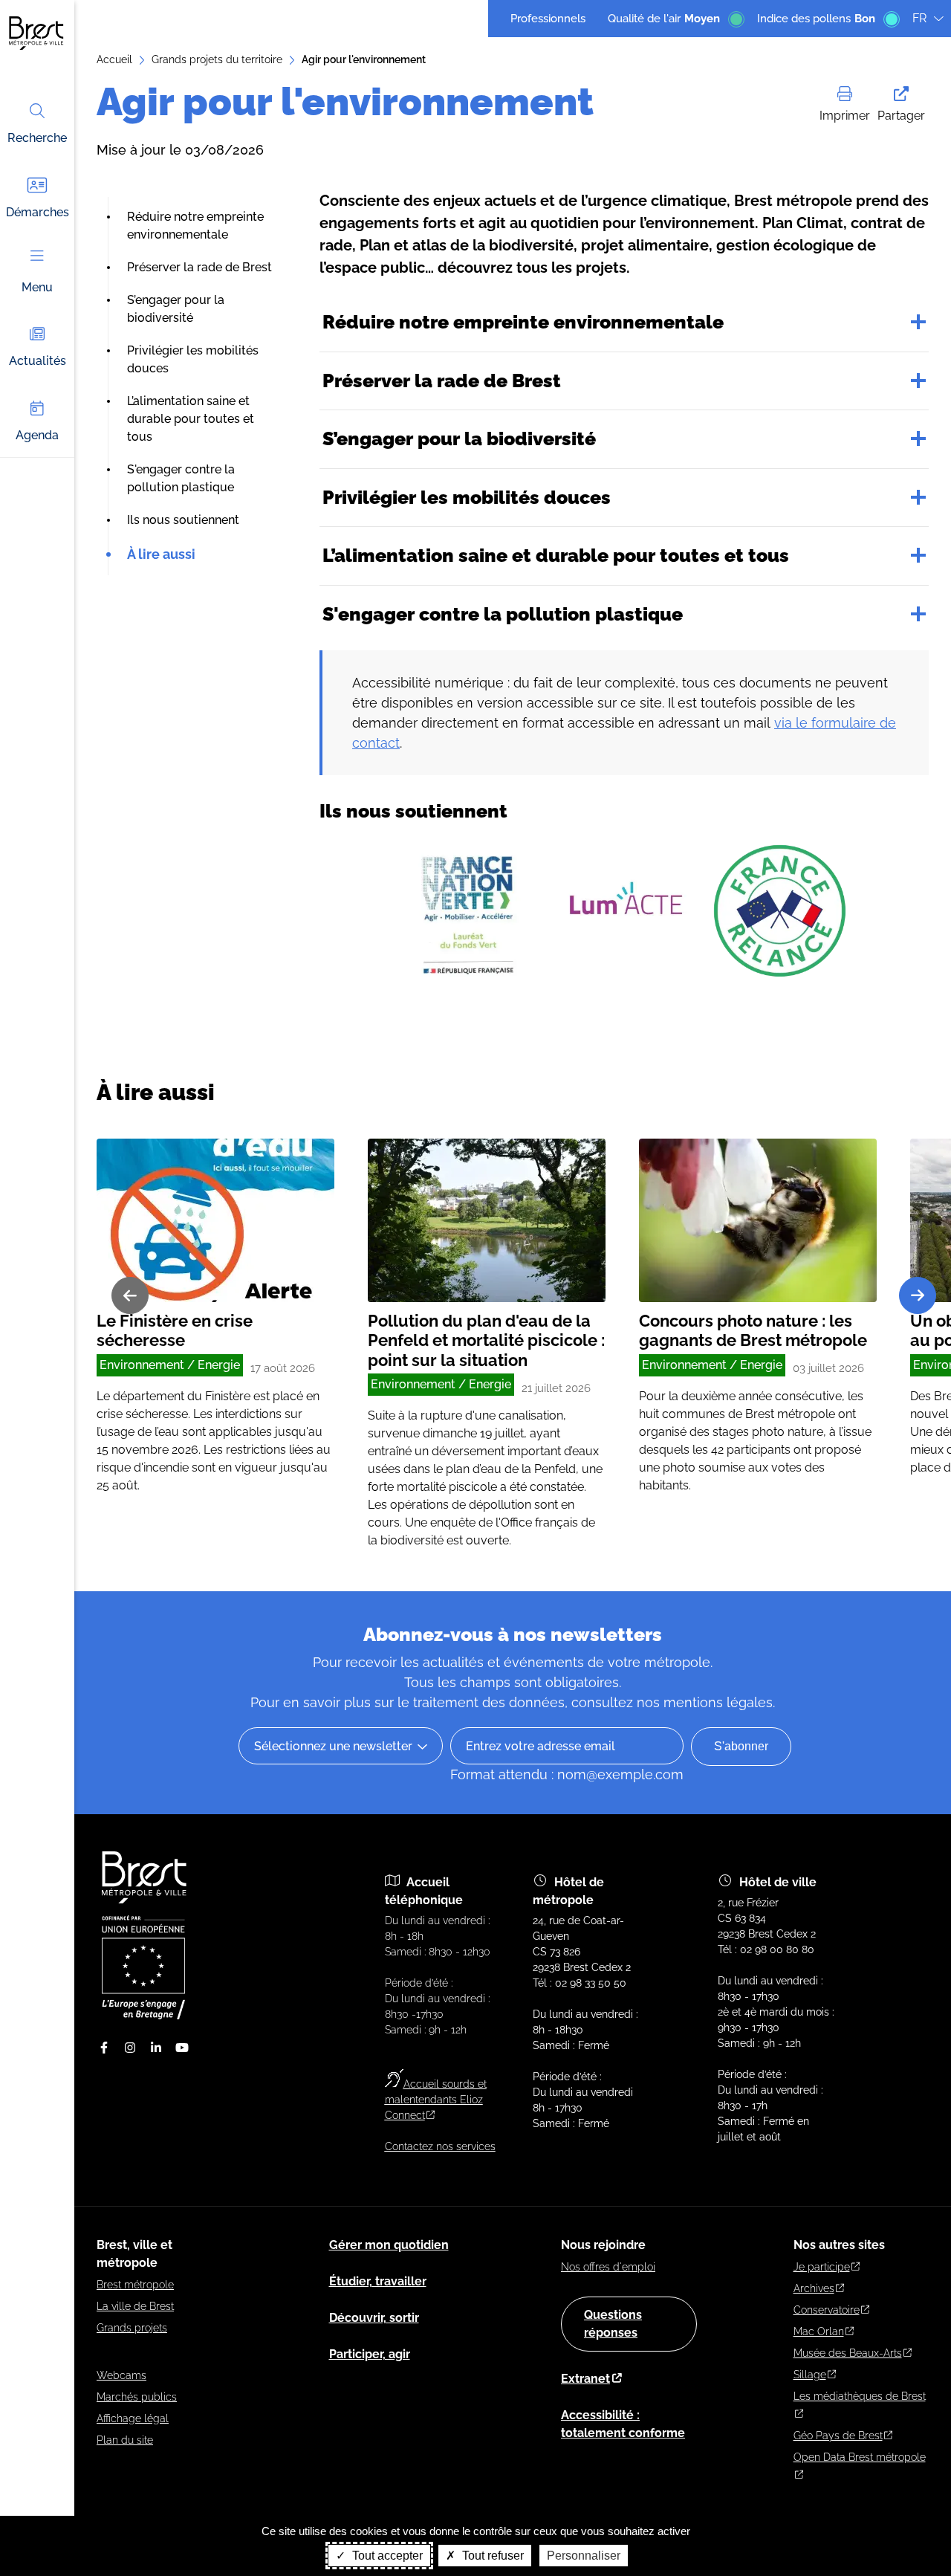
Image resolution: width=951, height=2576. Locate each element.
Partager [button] (901, 116)
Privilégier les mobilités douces (467, 497)
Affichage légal (133, 2418)
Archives (814, 2288)
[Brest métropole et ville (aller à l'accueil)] (146, 1900)
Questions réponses (613, 2324)
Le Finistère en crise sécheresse (175, 1330)
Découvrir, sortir (374, 2318)
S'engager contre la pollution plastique (503, 614)
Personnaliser (584, 2556)
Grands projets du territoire (217, 59)
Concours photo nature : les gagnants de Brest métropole (753, 1330)
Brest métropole (135, 2285)
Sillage (810, 2375)
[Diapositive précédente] (130, 1295)
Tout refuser (491, 2556)
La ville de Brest (135, 2306)
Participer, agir (370, 2354)
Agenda (37, 435)
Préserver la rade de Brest (199, 267)
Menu (37, 287)
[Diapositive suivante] (918, 1295)
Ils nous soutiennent (183, 520)
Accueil (114, 59)
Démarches (38, 212)
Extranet (585, 2379)
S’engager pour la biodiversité (459, 438)
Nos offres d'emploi (608, 2267)
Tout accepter (386, 2556)
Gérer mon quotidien (389, 2245)
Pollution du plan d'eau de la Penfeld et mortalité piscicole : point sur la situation (486, 1340)
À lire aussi (161, 554)
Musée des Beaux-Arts (848, 2353)
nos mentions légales (705, 1702)
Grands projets (132, 2328)
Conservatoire (827, 2310)
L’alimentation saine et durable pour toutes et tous (191, 419)
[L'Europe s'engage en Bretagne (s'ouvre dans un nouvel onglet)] (143, 2016)
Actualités (38, 361)
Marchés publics (137, 2397)
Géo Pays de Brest (838, 2436)
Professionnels (548, 19)
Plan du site (125, 2440)
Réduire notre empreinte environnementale (523, 322)
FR (919, 18)
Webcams (121, 2375)
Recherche (37, 138)
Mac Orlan (819, 2331)
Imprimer (845, 116)
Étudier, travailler (378, 2281)
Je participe (822, 2267)
